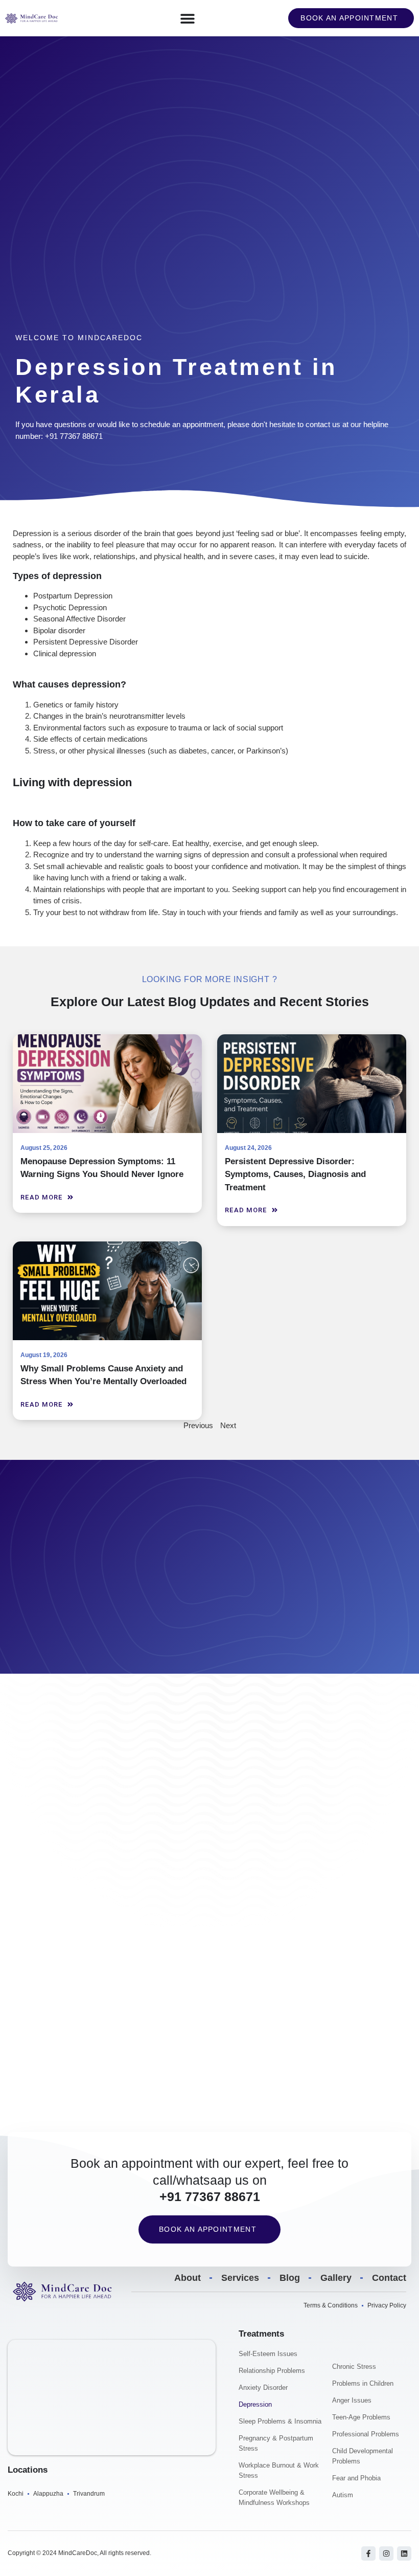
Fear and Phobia (356, 2478)
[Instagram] (386, 2553)
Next (228, 1425)
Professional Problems (366, 2434)
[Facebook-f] (368, 2553)
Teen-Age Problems (361, 2417)
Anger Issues (352, 2400)
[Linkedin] (404, 2553)
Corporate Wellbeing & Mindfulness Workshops (274, 2497)
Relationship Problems (272, 2371)
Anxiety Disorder (263, 2388)
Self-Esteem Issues (268, 2354)
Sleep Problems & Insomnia (280, 2421)
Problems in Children (363, 2383)
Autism (343, 2495)
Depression (255, 2404)
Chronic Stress (354, 2367)
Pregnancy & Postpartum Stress (276, 2443)
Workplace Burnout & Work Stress (279, 2470)
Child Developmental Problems (363, 2456)
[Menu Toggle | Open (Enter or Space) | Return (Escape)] (188, 18)
